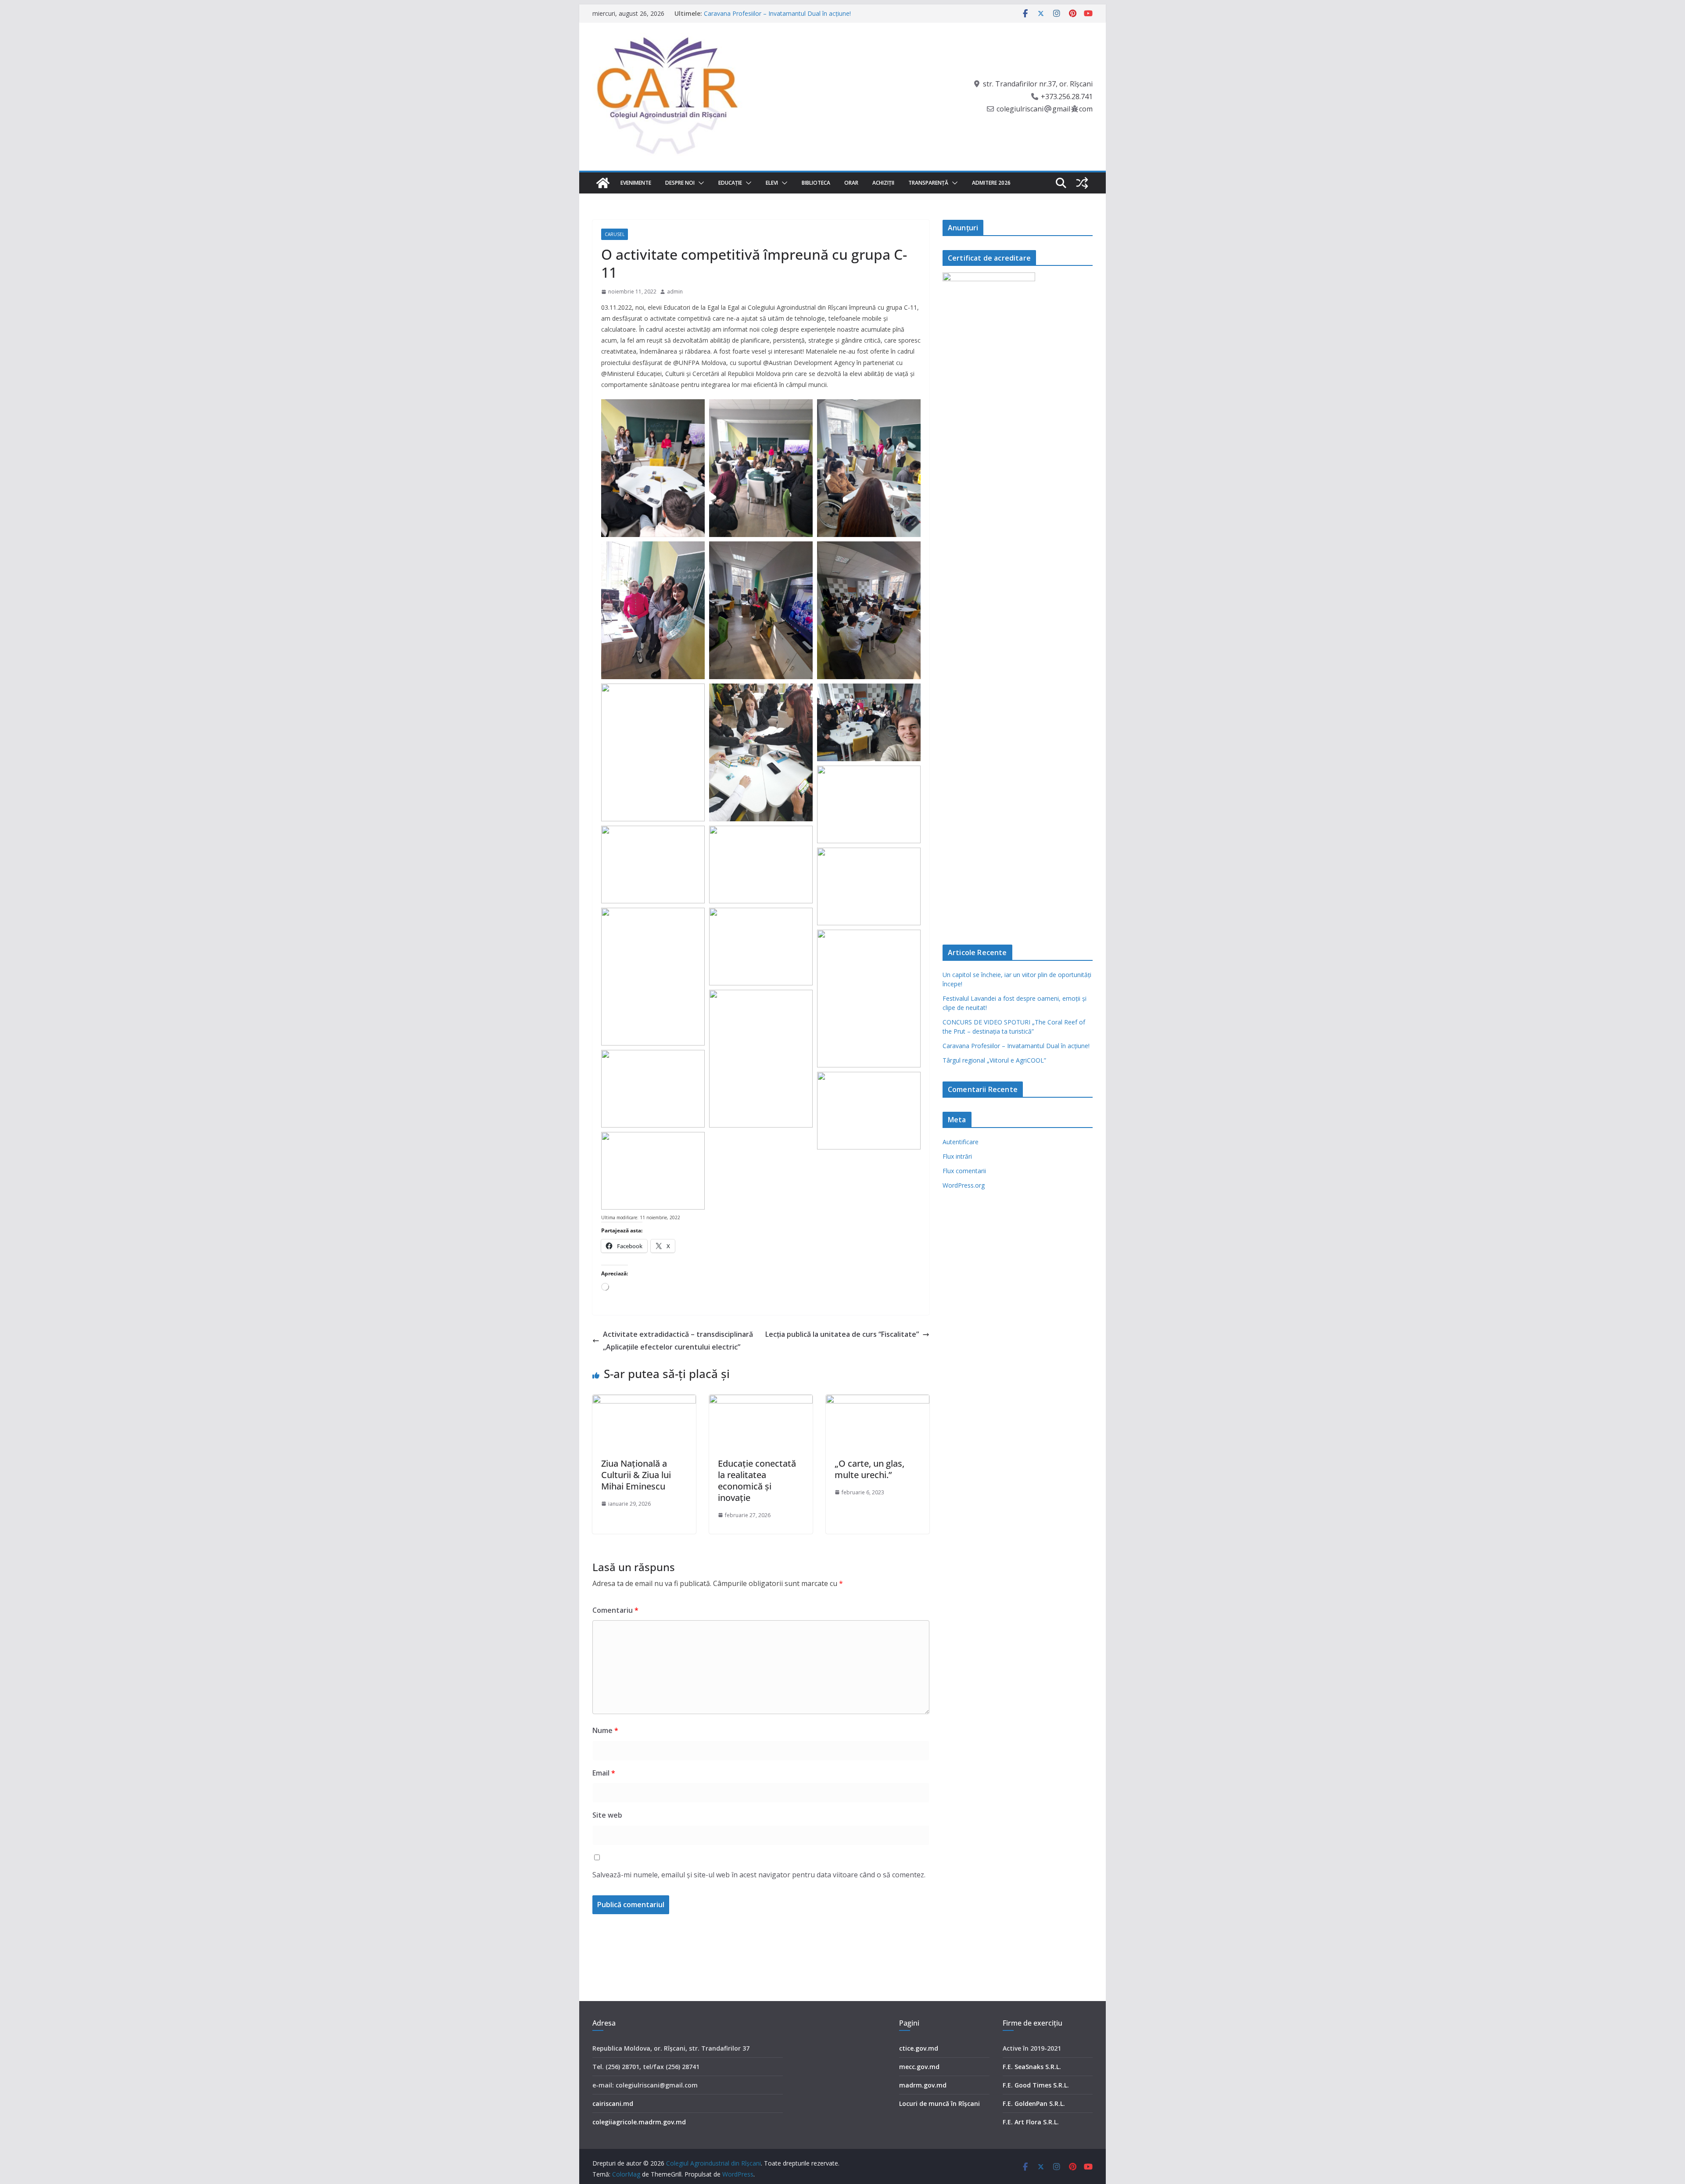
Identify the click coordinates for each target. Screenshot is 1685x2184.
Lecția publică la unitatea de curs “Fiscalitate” (842, 1334)
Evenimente (636, 183)
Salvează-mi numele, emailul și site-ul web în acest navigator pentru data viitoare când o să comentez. (759, 1875)
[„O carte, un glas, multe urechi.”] (878, 1401)
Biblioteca (816, 183)
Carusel (615, 234)
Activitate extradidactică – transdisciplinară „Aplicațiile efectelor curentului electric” (678, 1341)
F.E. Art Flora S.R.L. (1031, 2122)
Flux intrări (957, 1156)
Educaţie (730, 183)
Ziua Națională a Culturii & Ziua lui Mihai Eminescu (636, 1475)
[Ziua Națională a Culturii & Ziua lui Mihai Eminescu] (644, 1401)
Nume (605, 1730)
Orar (851, 183)
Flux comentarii (964, 1171)
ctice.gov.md (919, 2048)
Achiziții (883, 183)
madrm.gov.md (923, 2085)
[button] (699, 183)
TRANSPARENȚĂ (928, 183)
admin (675, 292)
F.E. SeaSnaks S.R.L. (1032, 2067)
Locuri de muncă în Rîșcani (939, 2103)
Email (604, 1773)
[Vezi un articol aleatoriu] (1082, 183)
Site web (607, 1815)
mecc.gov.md (919, 2067)
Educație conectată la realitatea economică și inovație (757, 1480)
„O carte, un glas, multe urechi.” (869, 1469)
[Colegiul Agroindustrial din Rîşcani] (603, 183)
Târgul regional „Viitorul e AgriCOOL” (994, 1060)
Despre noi (680, 183)
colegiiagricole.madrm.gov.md (639, 2122)
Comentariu (615, 1610)
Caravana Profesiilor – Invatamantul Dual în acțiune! (1016, 1046)
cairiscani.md (613, 2103)
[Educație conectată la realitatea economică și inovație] (761, 1401)
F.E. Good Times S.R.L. (1036, 2085)
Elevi (772, 183)
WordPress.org (964, 1185)
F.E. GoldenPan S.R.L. (1034, 2103)
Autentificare (961, 1142)
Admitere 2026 (991, 183)
